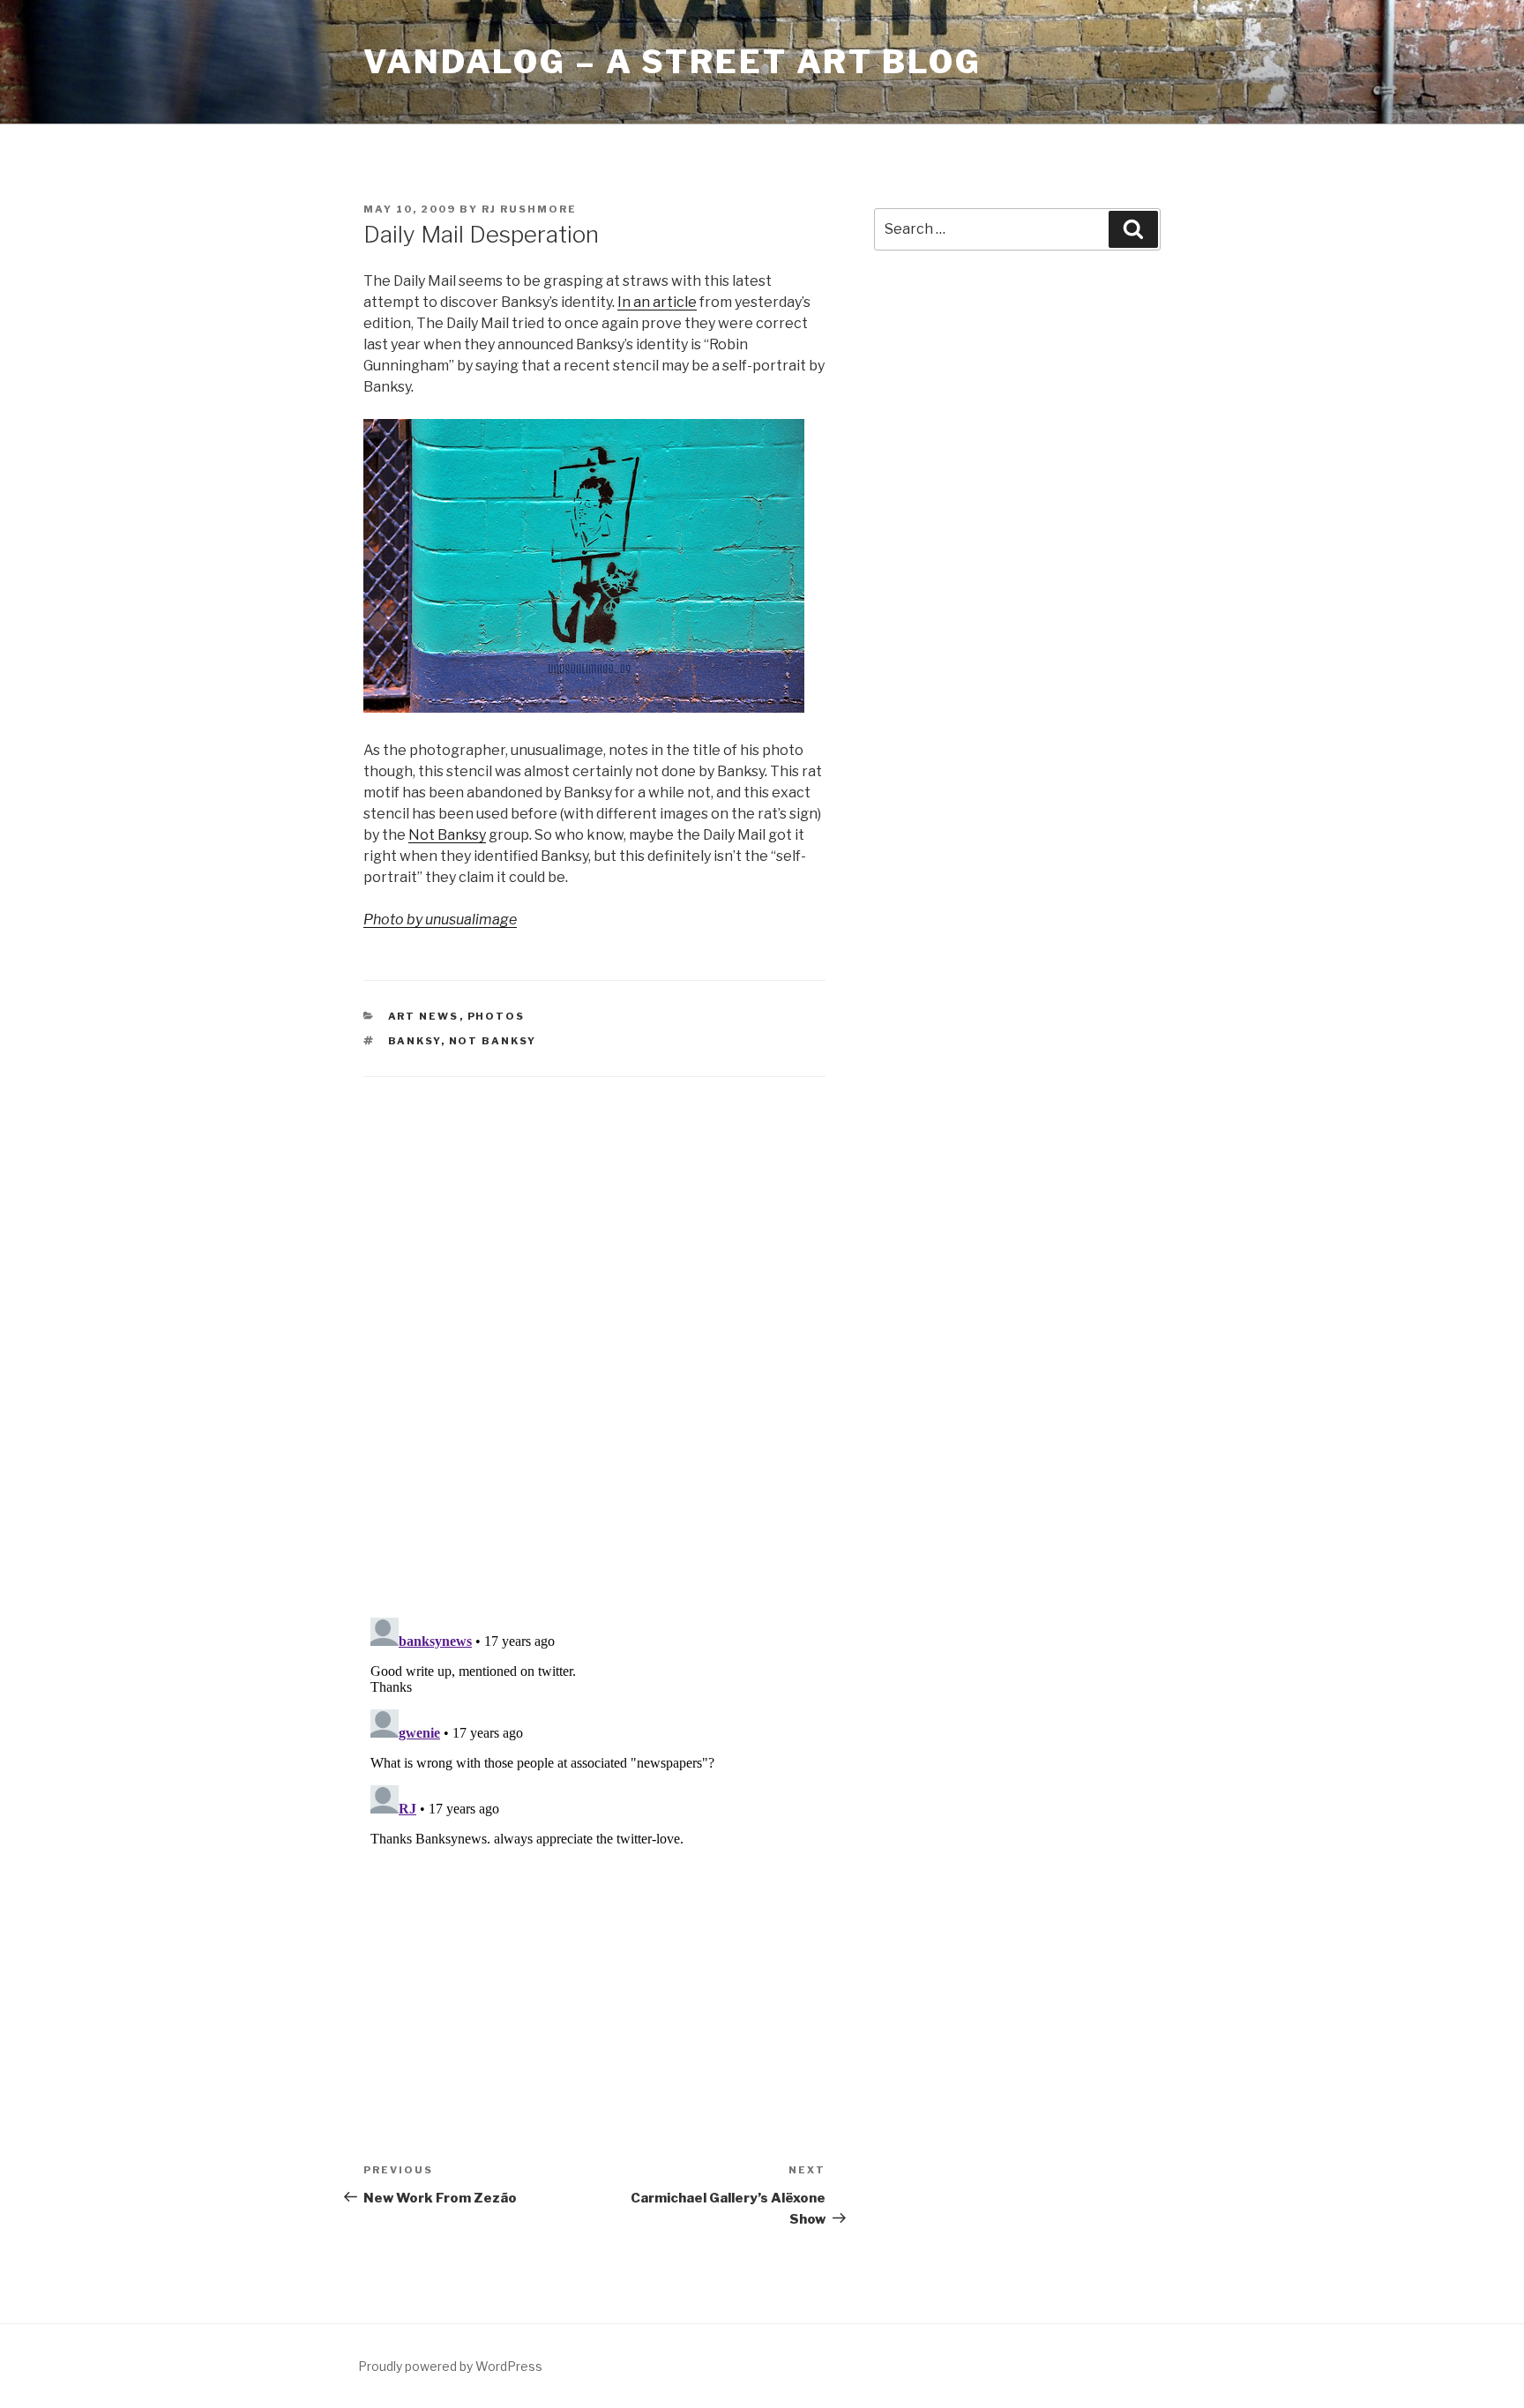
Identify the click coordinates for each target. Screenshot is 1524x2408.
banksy (415, 1041)
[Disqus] (594, 1325)
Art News (424, 1016)
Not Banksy (447, 835)
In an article (657, 302)
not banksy (493, 1041)
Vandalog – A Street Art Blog (672, 62)
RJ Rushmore (529, 209)
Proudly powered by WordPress (450, 2366)
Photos (497, 1016)
